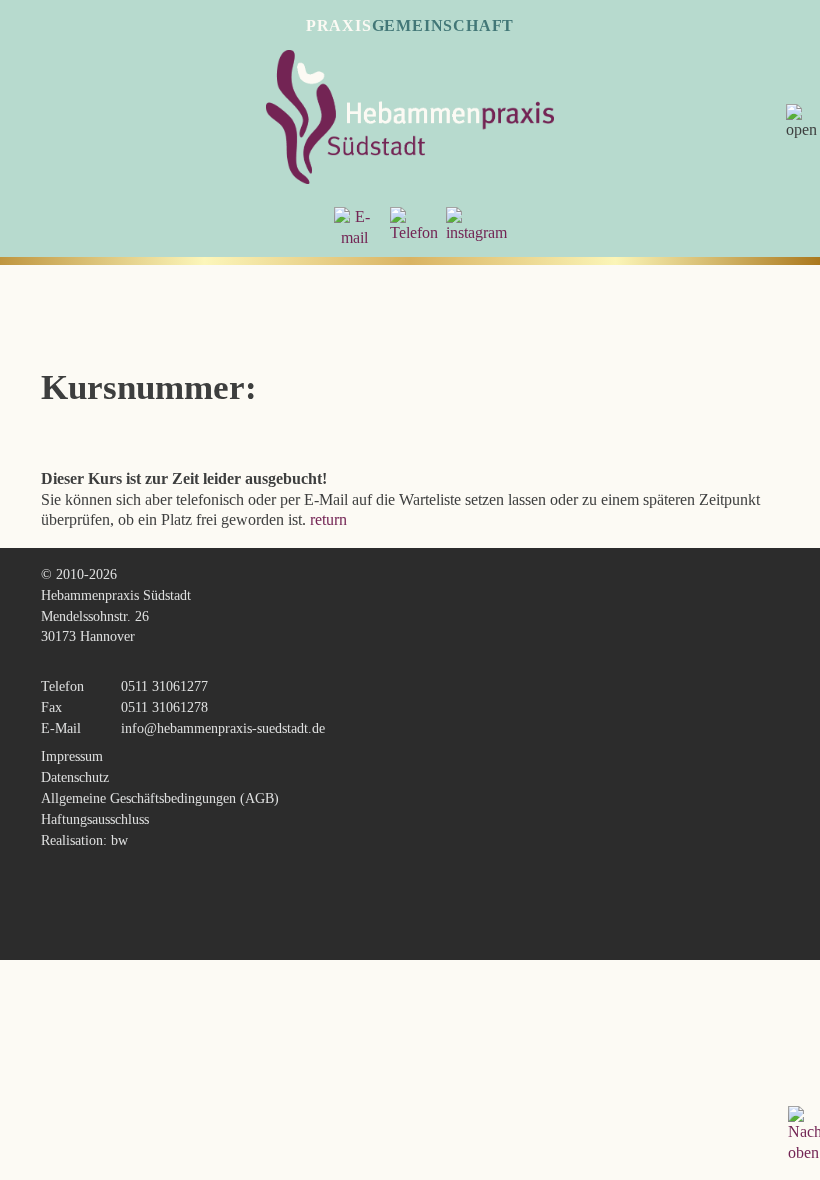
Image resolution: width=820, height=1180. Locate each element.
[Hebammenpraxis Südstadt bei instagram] (476, 232)
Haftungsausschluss (95, 819)
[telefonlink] (414, 232)
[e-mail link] (354, 237)
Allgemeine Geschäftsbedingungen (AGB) (160, 798)
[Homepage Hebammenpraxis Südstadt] (410, 178)
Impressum (72, 756)
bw (119, 840)
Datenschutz (75, 777)
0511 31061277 (164, 686)
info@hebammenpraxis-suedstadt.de (223, 728)
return (328, 519)
